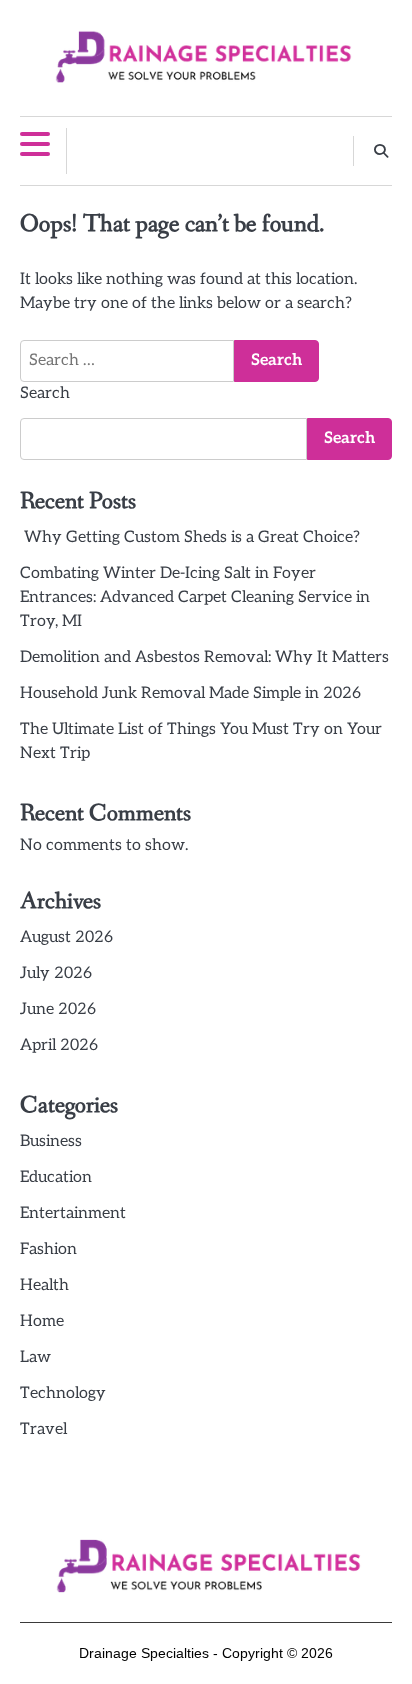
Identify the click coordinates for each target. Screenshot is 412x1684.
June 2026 (58, 1009)
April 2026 (59, 1045)
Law (35, 1357)
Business (51, 1141)
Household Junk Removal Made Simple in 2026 (190, 693)
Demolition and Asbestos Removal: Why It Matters (204, 657)
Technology (63, 1393)
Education (56, 1177)
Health (44, 1285)
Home (42, 1321)
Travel (43, 1429)
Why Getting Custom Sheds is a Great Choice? (190, 537)
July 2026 (56, 973)
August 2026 (66, 937)
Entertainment (73, 1213)
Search (45, 393)
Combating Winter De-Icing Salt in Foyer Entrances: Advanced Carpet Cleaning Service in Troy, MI (195, 597)
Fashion (48, 1249)
